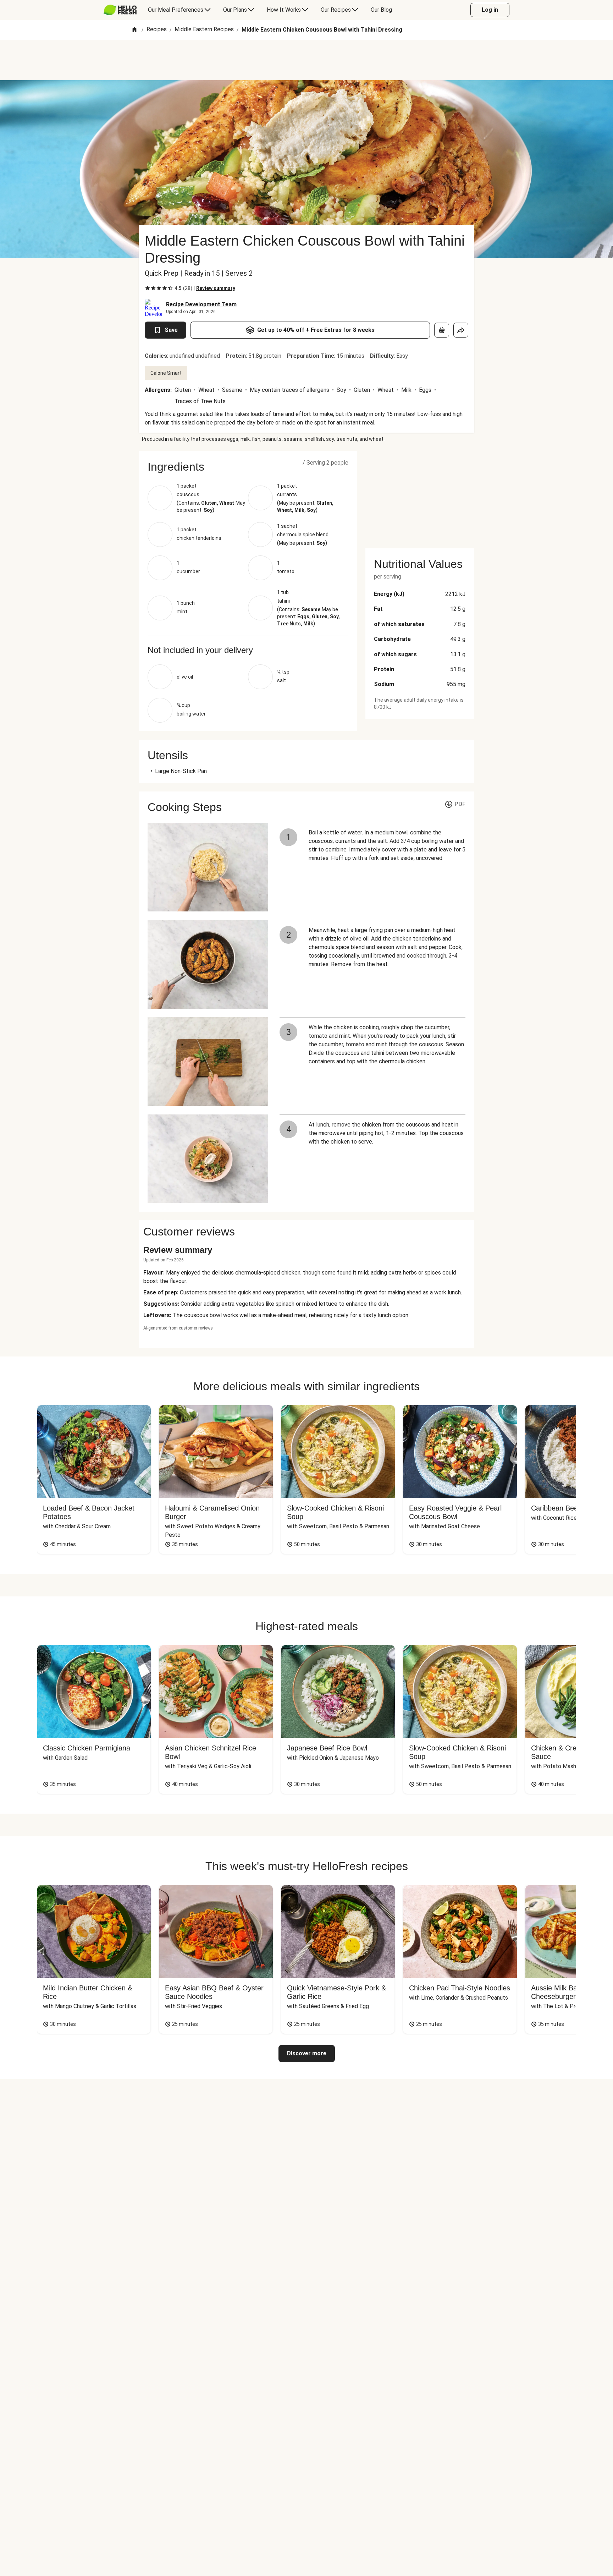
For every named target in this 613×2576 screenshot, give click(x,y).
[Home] (134, 30)
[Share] (461, 330)
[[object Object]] (442, 330)
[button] (248, 467)
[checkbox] (148, 288)
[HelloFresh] (120, 10)
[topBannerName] (306, 60)
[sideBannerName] (420, 495)
